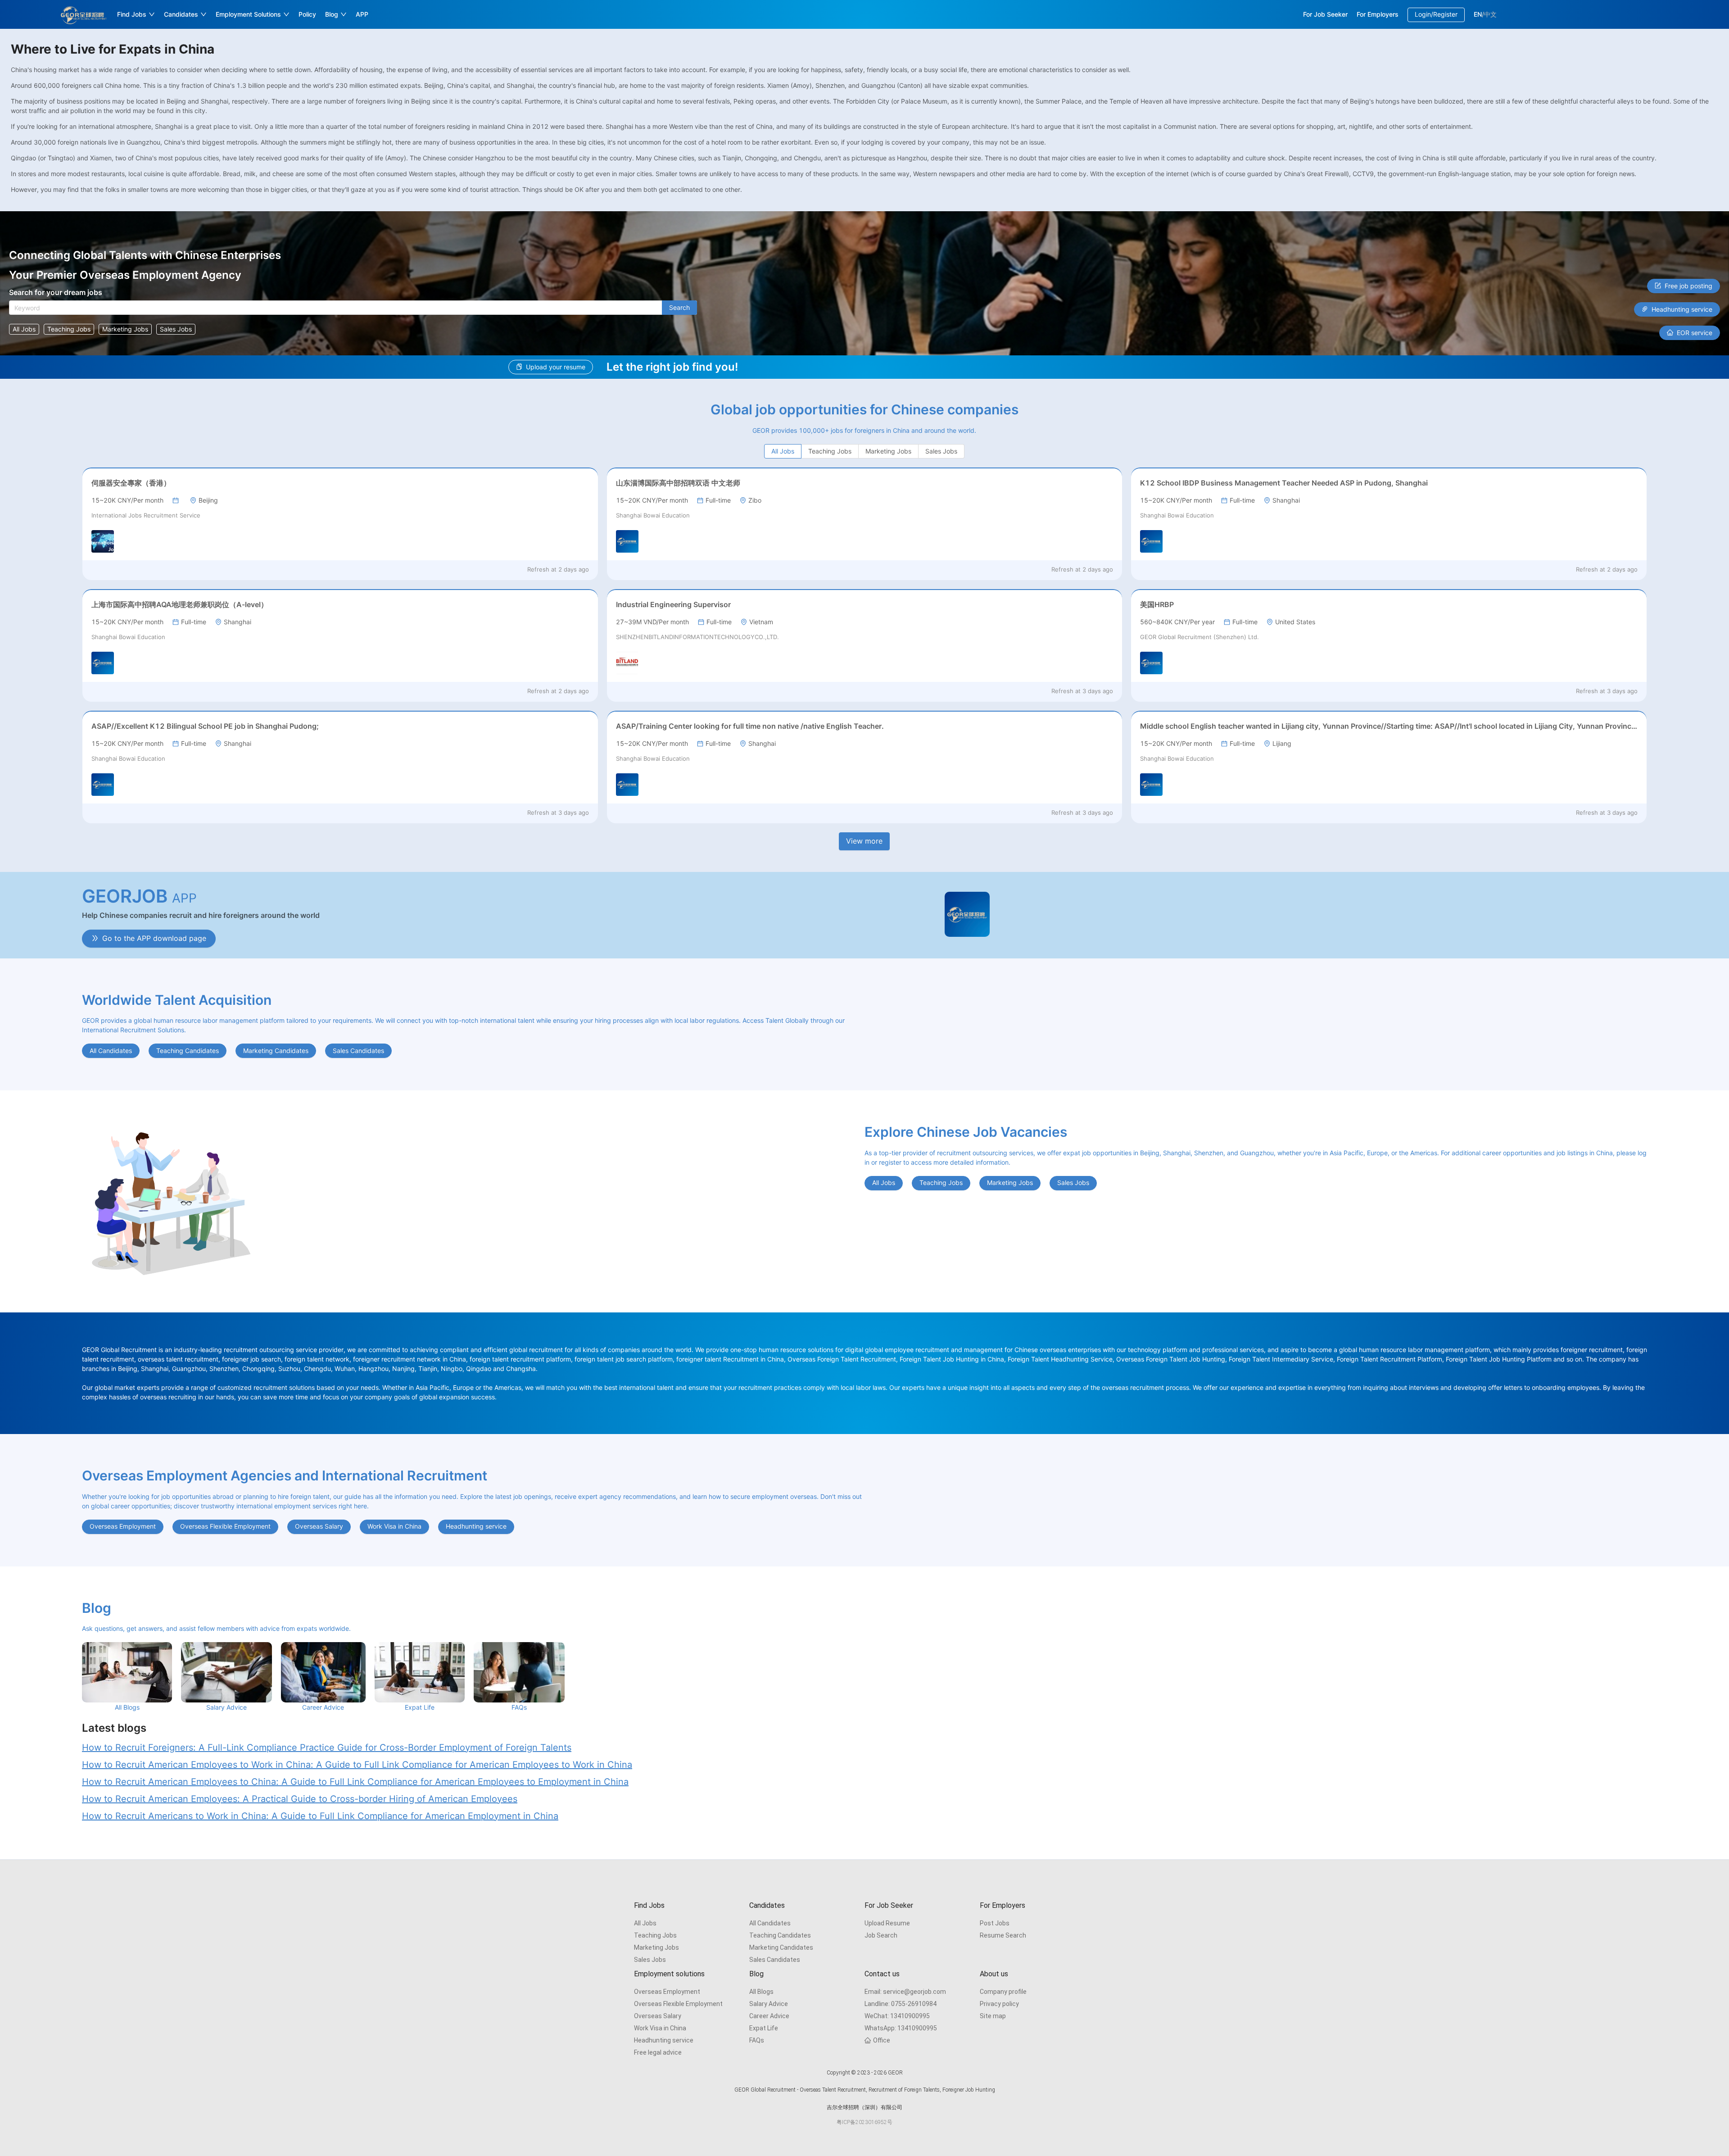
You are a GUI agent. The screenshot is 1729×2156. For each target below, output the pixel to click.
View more (864, 841)
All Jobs (645, 1923)
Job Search (881, 1935)
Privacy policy (999, 2004)
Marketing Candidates (781, 1947)
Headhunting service (664, 2040)
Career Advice (769, 2016)
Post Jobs (995, 1923)
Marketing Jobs (656, 1947)
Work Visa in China (660, 2028)
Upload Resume (887, 1923)
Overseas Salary (658, 2016)
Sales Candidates (775, 1960)
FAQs (757, 2040)
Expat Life (764, 2028)
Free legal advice (658, 2052)
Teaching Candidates (780, 1935)
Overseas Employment (667, 1992)
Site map (993, 2016)
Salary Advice (769, 2004)
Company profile (1003, 1992)
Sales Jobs (650, 1960)
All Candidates (770, 1923)
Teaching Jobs (655, 1935)
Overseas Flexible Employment (678, 2004)
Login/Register (1436, 14)
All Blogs (761, 1992)
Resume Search (1003, 1935)
